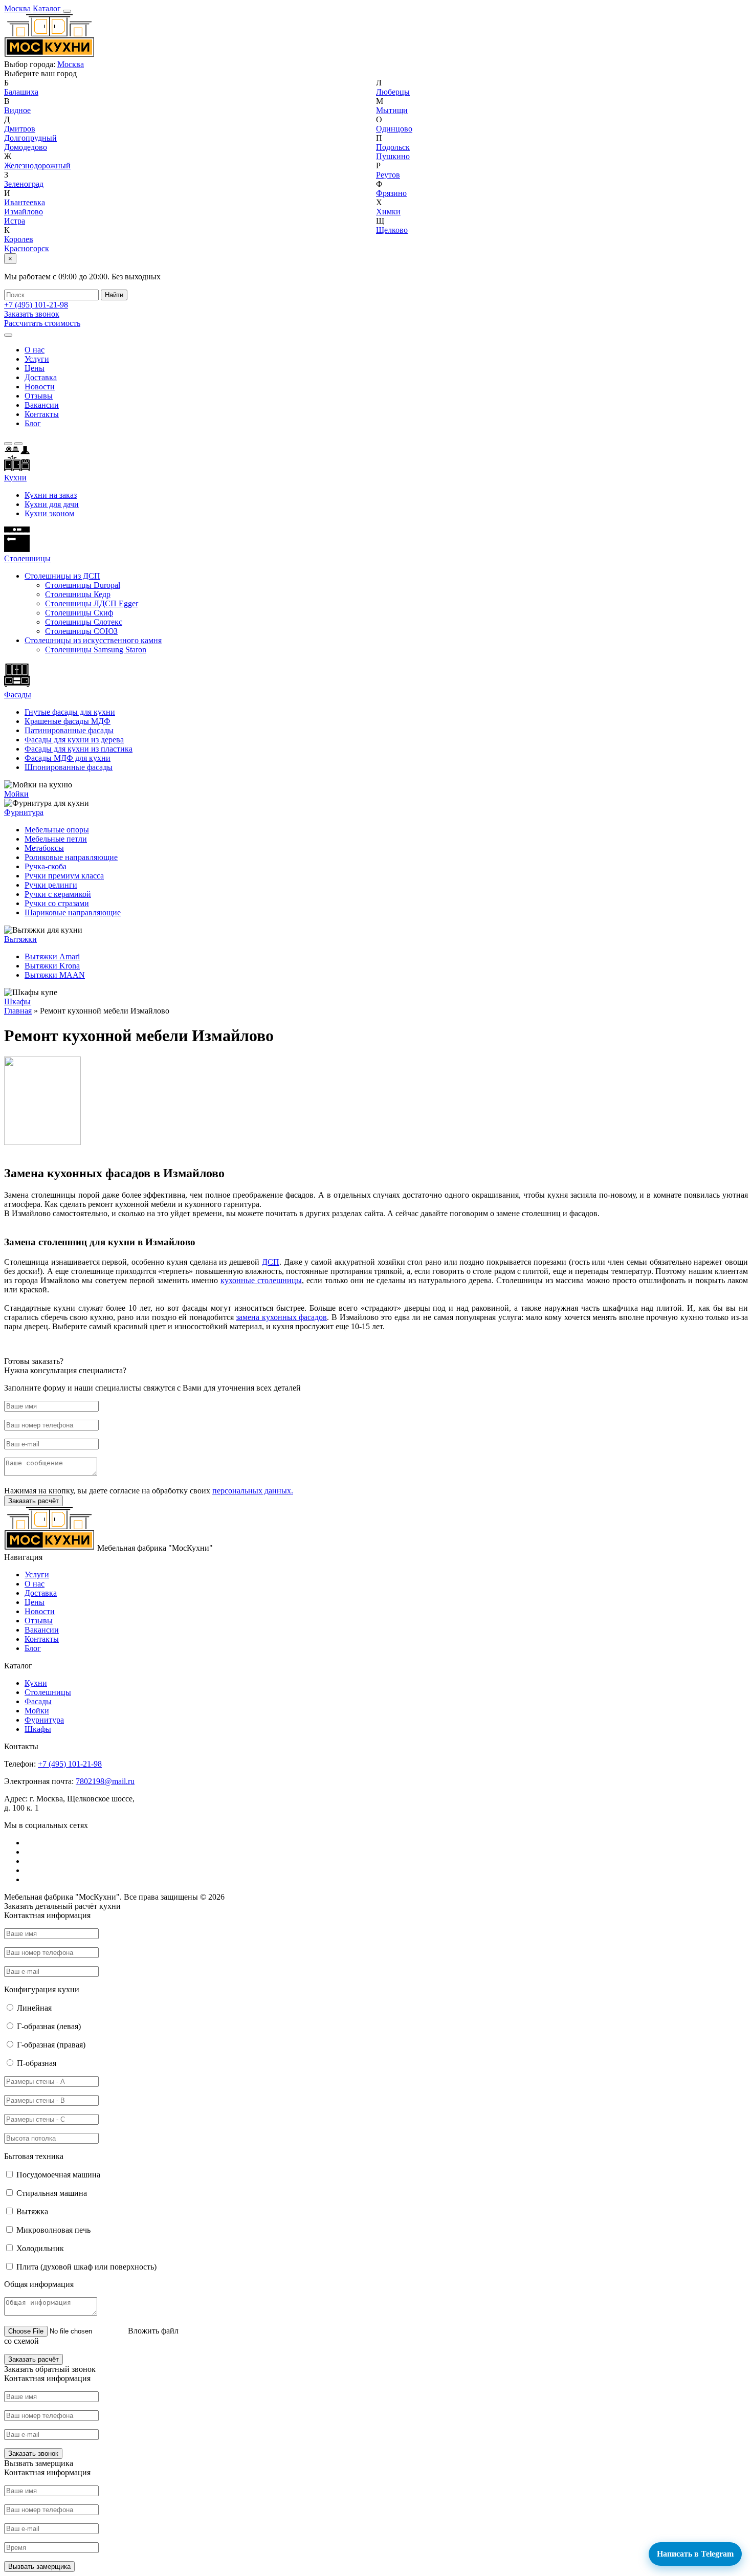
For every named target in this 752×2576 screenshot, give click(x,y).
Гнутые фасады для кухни (70, 712)
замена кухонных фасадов (281, 1317)
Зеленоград (24, 184)
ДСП (271, 1262)
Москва (17, 8)
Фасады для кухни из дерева (74, 740)
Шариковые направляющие (73, 912)
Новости (40, 387)
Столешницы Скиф (79, 613)
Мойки (16, 794)
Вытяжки (20, 939)
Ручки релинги (51, 885)
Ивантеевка (25, 202)
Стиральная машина (52, 2193)
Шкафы (17, 1001)
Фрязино (391, 193)
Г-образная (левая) (49, 2026)
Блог (33, 423)
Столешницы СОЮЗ (81, 631)
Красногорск (27, 248)
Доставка (41, 377)
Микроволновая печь (53, 2230)
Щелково (392, 230)
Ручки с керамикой (58, 894)
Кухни (15, 478)
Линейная (34, 2008)
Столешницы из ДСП (62, 576)
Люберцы (393, 92)
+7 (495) (36, 305)
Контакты (42, 414)
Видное (17, 110)
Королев (19, 239)
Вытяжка (32, 2211)
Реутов (388, 175)
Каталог (47, 8)
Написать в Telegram (695, 2554)
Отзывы (39, 396)
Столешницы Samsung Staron (96, 649)
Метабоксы (44, 848)
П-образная (37, 2063)
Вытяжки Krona (52, 966)
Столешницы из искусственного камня (93, 640)
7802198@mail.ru (105, 1781)
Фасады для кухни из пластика (79, 749)
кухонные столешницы (261, 1280)
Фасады (18, 695)
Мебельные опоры (57, 830)
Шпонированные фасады (69, 767)
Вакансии (42, 405)
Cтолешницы (27, 558)
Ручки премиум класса (64, 876)
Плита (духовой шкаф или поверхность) (86, 2267)
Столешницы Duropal (83, 585)
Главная (18, 1011)
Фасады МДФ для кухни (68, 758)
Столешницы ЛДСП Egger (92, 603)
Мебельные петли (56, 839)
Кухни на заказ (51, 495)
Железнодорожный (37, 166)
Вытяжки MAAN (55, 975)
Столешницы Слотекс (84, 622)
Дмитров (20, 129)
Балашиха (21, 92)
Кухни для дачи (52, 504)
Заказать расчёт (34, 1501)
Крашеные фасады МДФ (68, 721)
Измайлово (24, 212)
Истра (15, 221)
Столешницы (48, 1692)
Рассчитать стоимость (42, 323)
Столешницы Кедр (78, 594)
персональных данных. (253, 1491)
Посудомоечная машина (58, 2175)
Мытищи (392, 110)
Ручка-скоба (46, 866)
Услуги (37, 359)
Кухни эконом (49, 513)
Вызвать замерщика (39, 2567)
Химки (388, 212)
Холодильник (40, 2248)
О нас (35, 350)
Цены (35, 368)
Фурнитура (24, 812)
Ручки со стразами (57, 903)
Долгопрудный (30, 138)
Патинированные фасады (69, 730)
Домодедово (26, 147)
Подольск (393, 147)
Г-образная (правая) (51, 2045)
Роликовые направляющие (71, 857)
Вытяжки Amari (52, 956)
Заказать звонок (32, 314)
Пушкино (393, 156)
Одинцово (394, 129)
